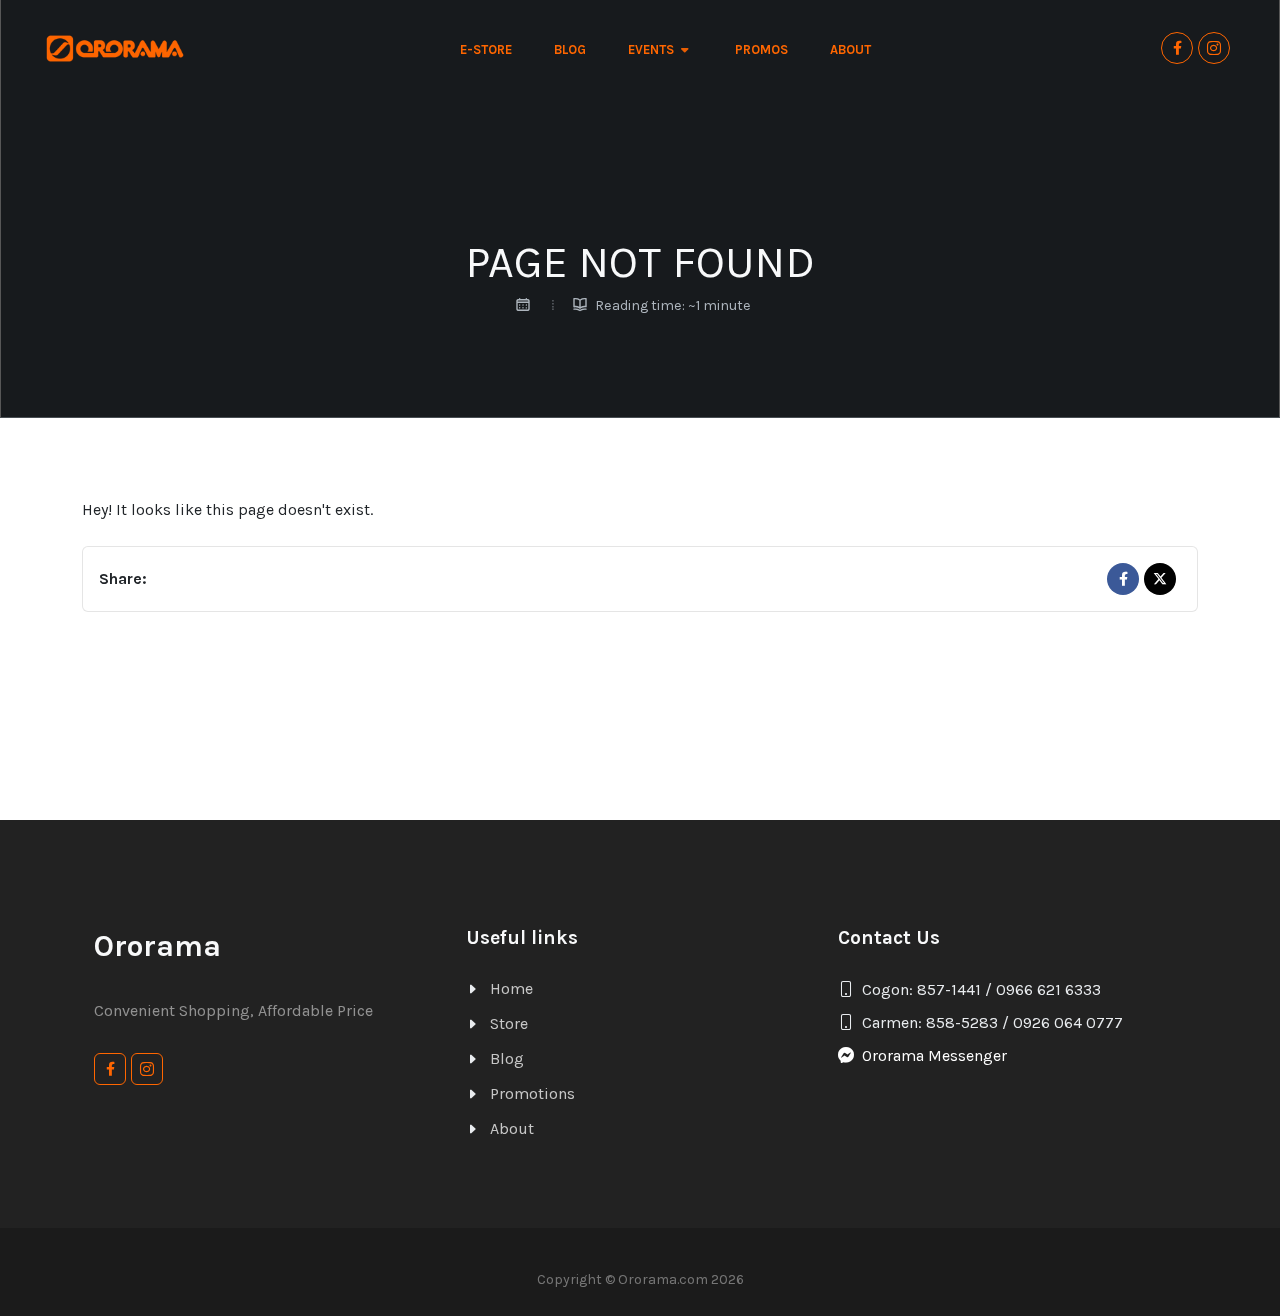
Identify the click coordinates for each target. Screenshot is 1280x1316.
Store (509, 1023)
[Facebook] (1123, 579)
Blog (507, 1058)
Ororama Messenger (934, 1055)
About (512, 1128)
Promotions (532, 1093)
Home (511, 988)
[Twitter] (1160, 579)
